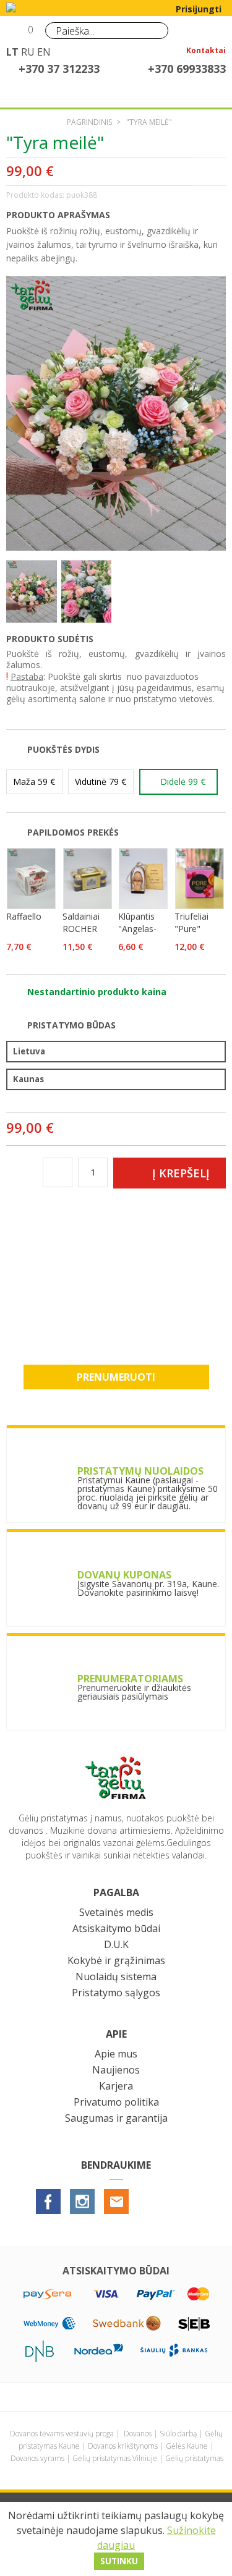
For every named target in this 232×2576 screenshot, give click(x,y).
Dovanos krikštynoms (123, 2446)
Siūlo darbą (178, 2434)
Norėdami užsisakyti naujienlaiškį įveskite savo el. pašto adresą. (116, 1303)
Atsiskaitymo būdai (116, 1928)
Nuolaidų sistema (116, 1976)
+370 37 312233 (59, 69)
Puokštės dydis (63, 749)
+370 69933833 (187, 69)
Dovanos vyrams (37, 2458)
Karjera (116, 2086)
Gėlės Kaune (187, 2446)
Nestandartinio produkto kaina (97, 992)
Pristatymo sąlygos (116, 1993)
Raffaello (24, 916)
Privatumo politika (116, 2102)
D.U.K (116, 1944)
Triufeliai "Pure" (191, 922)
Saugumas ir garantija (116, 2118)
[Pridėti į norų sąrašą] (212, 172)
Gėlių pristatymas (194, 2458)
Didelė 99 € (183, 782)
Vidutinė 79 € (101, 782)
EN (44, 52)
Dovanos (138, 2434)
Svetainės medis (116, 1912)
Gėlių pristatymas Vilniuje (115, 2458)
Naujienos (116, 2070)
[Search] (156, 30)
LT (12, 52)
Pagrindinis (89, 122)
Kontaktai (206, 51)
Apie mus (116, 2054)
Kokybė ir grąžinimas (116, 1960)
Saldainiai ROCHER (81, 922)
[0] (17, 35)
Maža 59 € (34, 782)
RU (28, 52)
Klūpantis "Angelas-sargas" (137, 929)
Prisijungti (199, 9)
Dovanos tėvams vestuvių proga (62, 2434)
